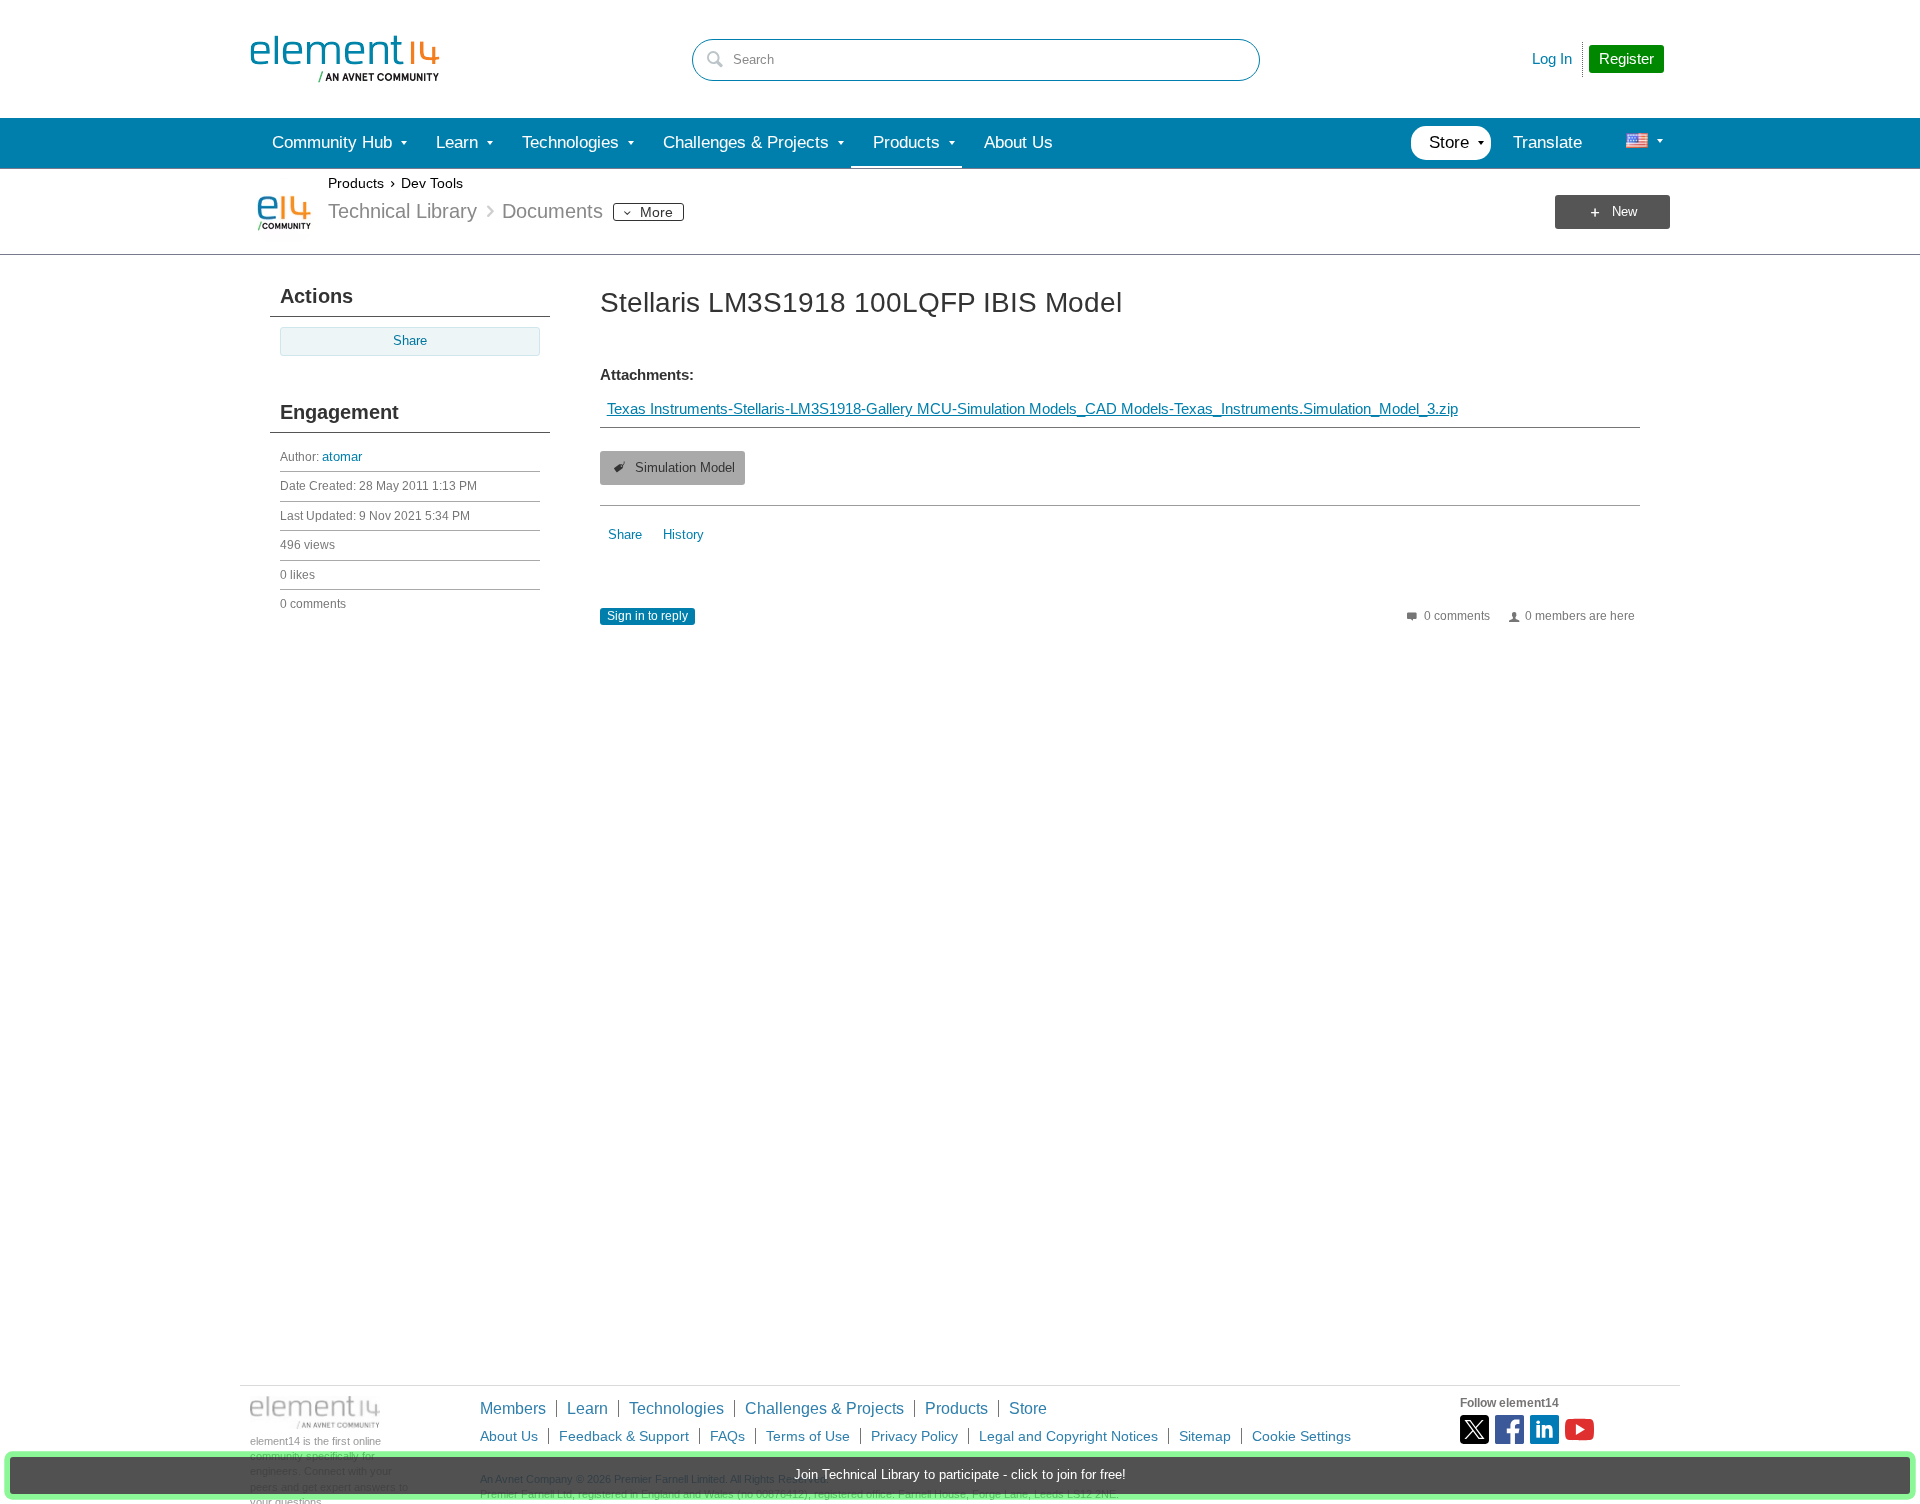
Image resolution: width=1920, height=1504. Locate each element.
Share (410, 341)
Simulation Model (685, 468)
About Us (509, 1436)
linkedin (1544, 1429)
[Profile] (1637, 143)
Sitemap (1205, 1436)
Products (356, 183)
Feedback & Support (624, 1436)
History (683, 535)
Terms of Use (808, 1436)
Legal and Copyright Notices (1068, 1436)
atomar (342, 457)
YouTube (1579, 1429)
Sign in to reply (647, 616)
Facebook (1509, 1429)
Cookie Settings (1301, 1436)
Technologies (676, 1408)
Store (1028, 1408)
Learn (587, 1408)
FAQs (727, 1436)
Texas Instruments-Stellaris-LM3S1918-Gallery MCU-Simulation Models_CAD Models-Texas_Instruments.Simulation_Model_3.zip (1032, 408)
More (656, 212)
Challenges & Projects (824, 1408)
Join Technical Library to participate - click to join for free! (960, 1475)
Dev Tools (432, 183)
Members (513, 1408)
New (1624, 212)
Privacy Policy (914, 1436)
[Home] (345, 59)
